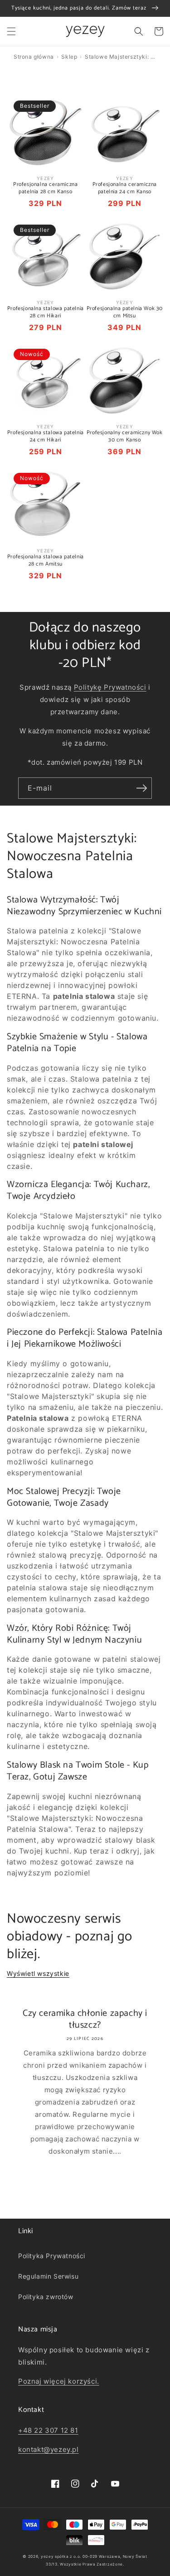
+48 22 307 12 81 (48, 2430)
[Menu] (11, 31)
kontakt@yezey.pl (49, 2449)
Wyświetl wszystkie (38, 1973)
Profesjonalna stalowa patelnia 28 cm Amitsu (46, 560)
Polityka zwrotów (46, 2297)
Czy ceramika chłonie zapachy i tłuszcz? (85, 2020)
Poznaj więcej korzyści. (59, 2381)
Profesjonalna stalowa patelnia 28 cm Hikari (46, 312)
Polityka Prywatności (52, 2256)
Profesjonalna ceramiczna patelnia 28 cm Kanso (45, 188)
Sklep (69, 57)
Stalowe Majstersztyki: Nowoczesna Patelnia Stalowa (121, 57)
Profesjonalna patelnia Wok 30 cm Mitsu (125, 312)
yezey (47, 2556)
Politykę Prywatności (110, 687)
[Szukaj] (139, 31)
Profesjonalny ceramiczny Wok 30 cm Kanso (125, 436)
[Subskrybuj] (141, 788)
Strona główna (34, 57)
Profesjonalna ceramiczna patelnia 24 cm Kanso (125, 188)
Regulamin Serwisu (48, 2276)
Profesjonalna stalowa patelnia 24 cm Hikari (46, 436)
